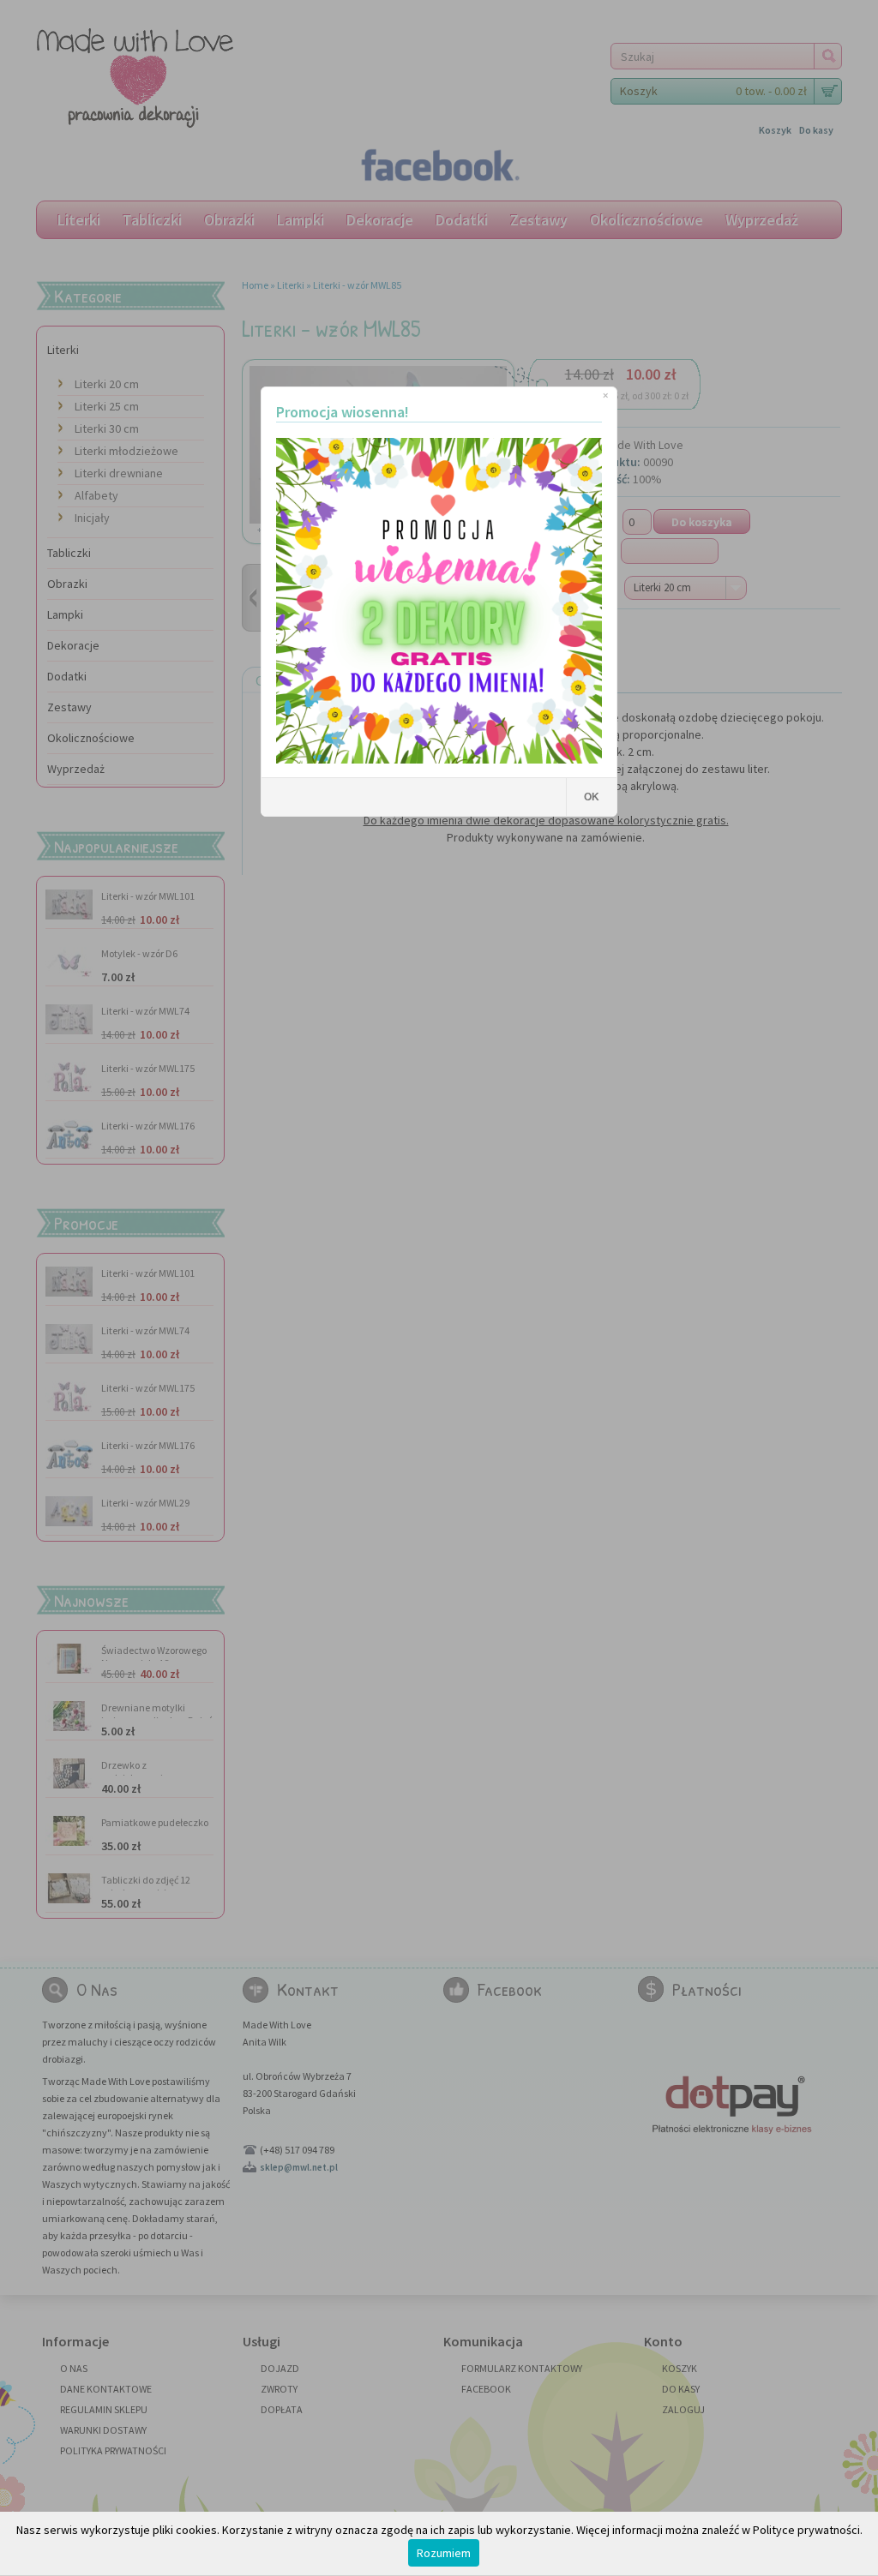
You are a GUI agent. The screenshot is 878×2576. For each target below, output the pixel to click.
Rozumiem (444, 2553)
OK (592, 797)
